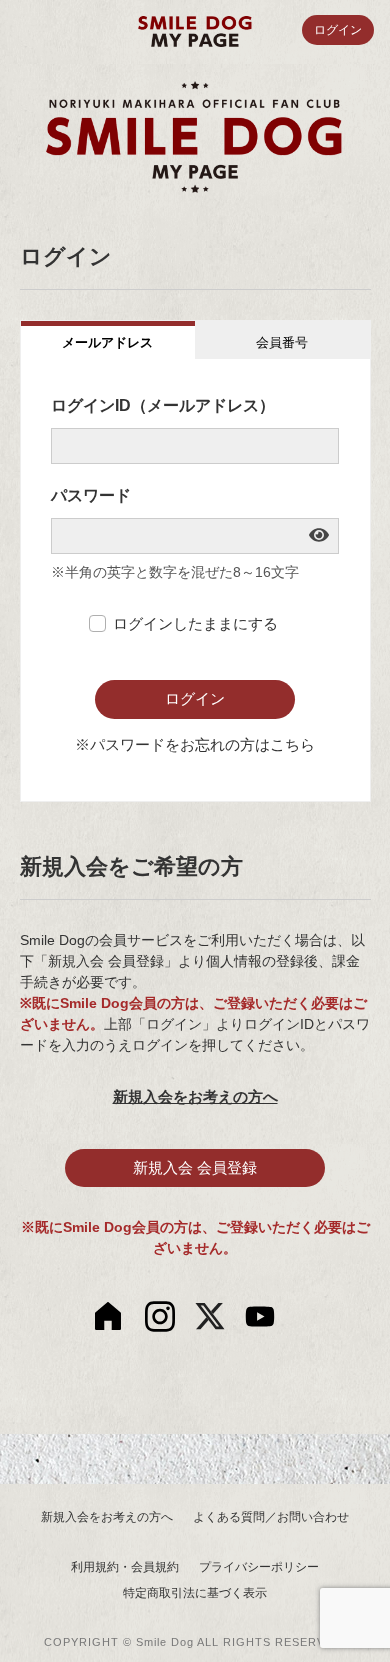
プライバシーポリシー (259, 1567)
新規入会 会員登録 (195, 1167)
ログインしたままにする (195, 623)
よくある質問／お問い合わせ (271, 1517)
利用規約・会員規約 (125, 1567)
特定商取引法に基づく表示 (195, 1593)
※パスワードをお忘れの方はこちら (195, 744)
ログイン (338, 30)
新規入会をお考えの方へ (195, 1096)
